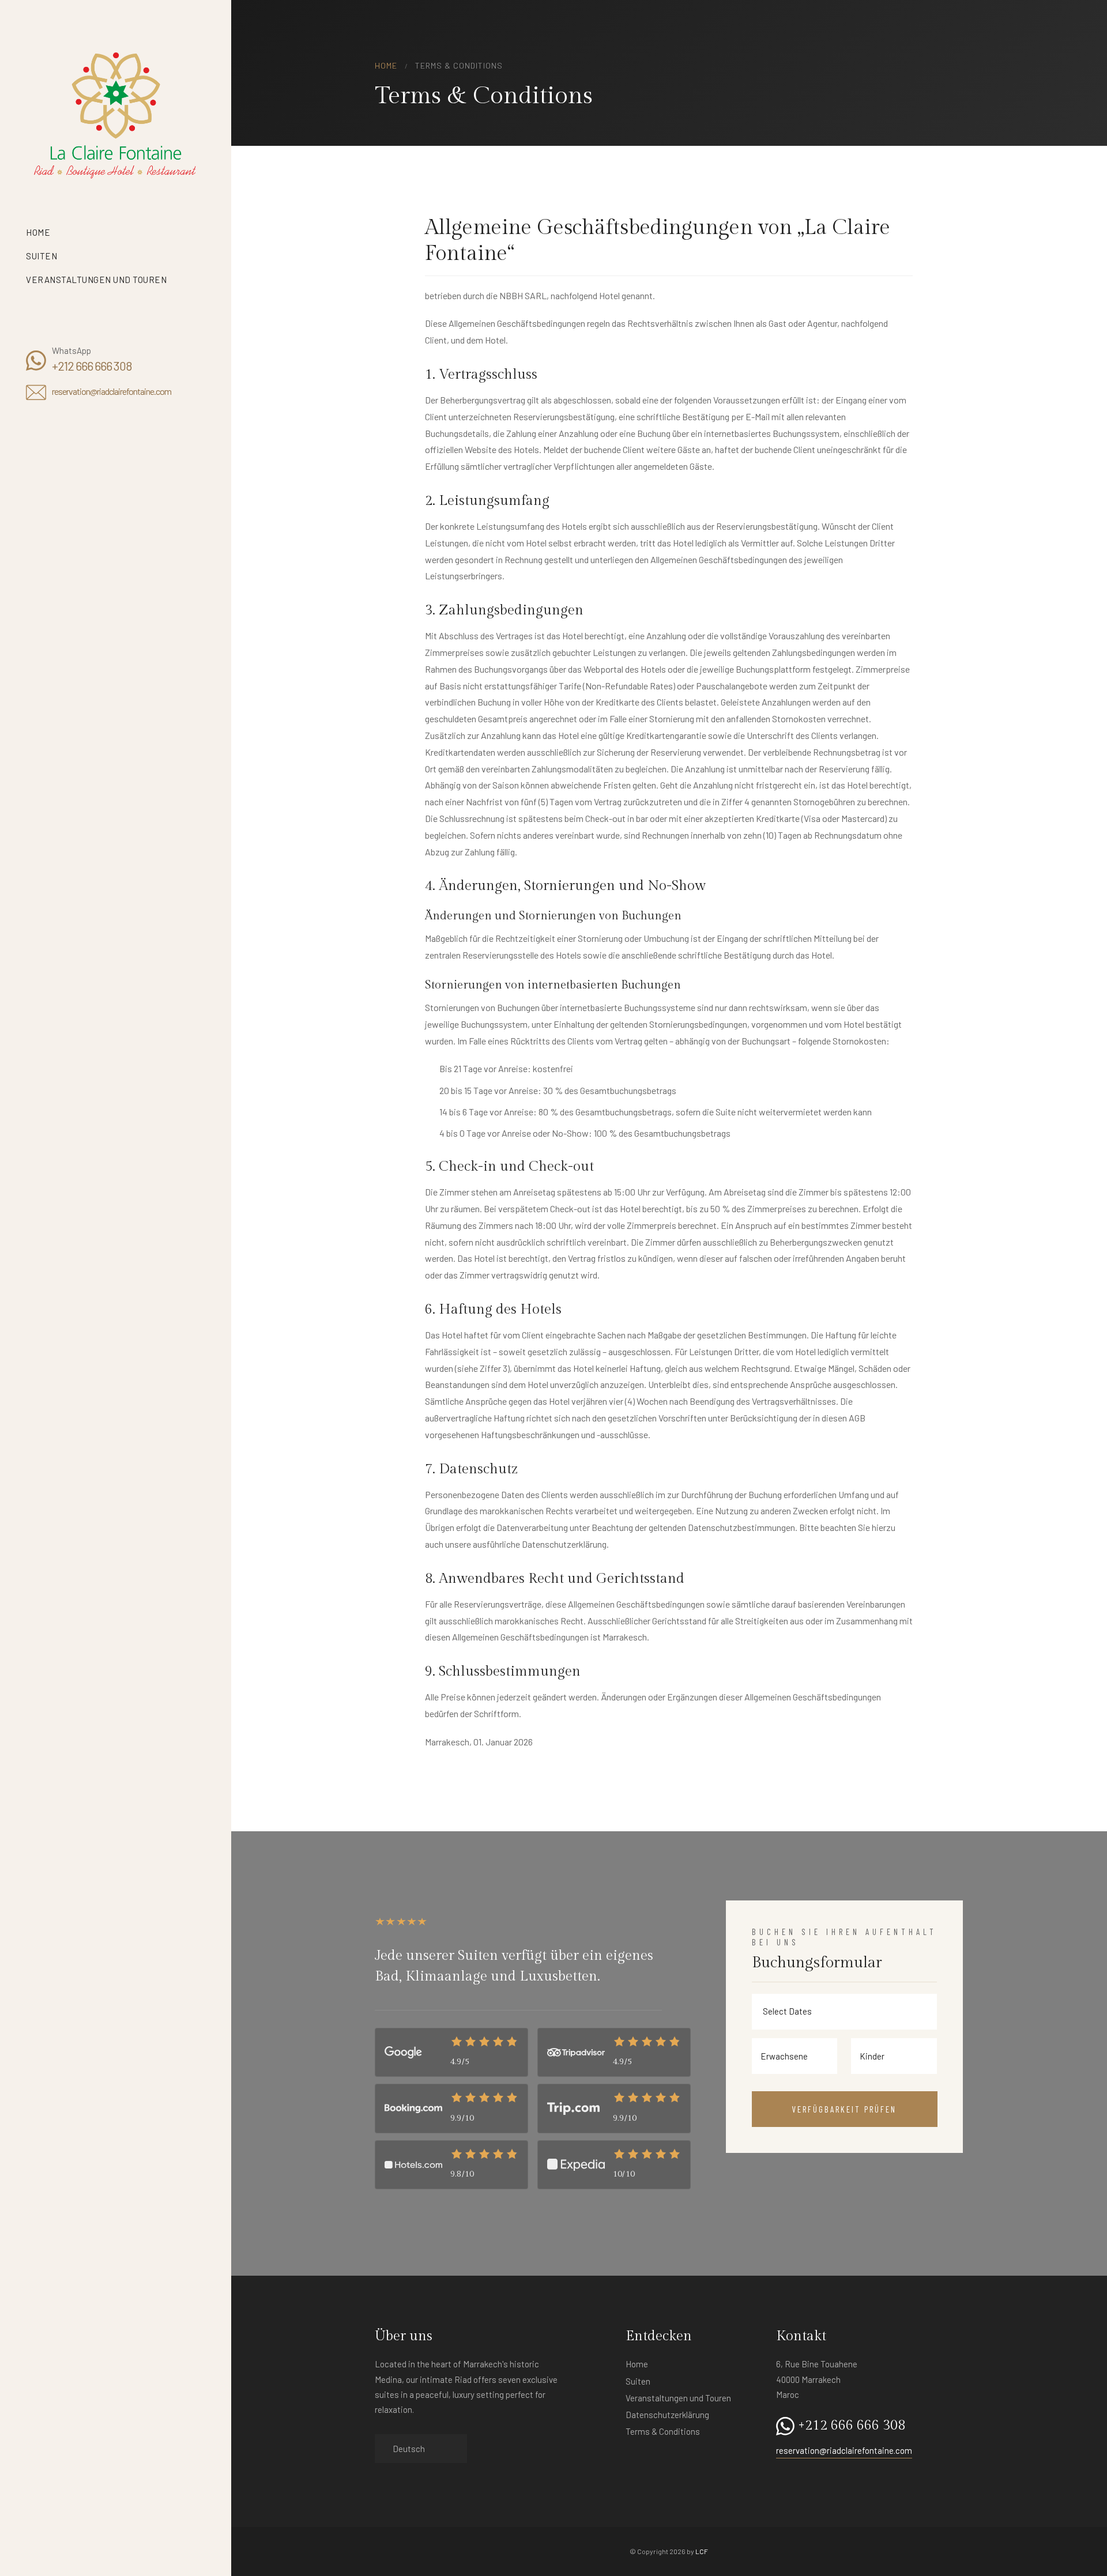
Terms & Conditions (663, 2431)
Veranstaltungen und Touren (96, 280)
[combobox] (791, 2056)
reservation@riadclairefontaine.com (112, 391)
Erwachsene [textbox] (784, 2056)
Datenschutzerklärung (667, 2415)
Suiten (43, 256)
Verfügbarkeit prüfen (844, 2109)
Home (38, 232)
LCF (702, 2551)
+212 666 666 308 (92, 366)
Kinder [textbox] (872, 2056)
